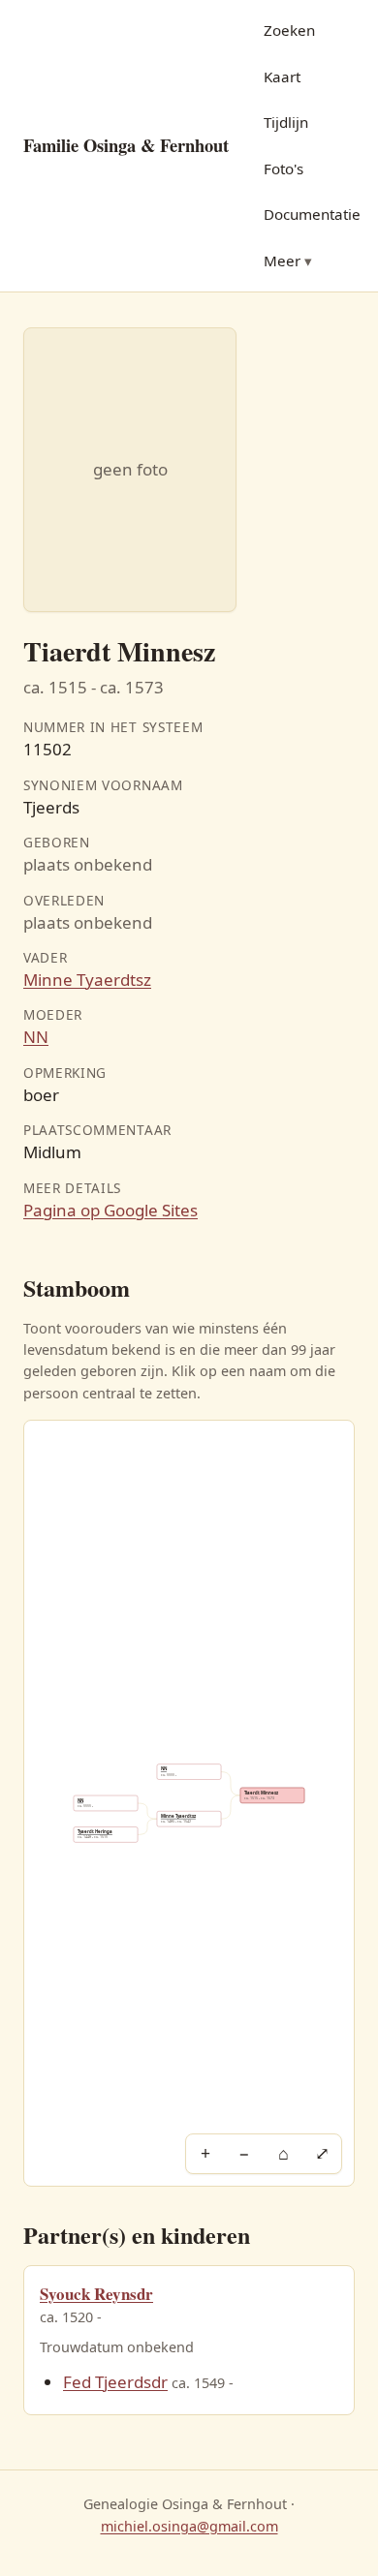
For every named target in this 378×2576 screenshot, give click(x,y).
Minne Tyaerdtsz (87, 980)
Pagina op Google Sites (110, 1210)
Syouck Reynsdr (96, 2294)
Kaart (282, 77)
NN (36, 1037)
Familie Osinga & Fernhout (126, 145)
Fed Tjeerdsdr (115, 2382)
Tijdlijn (286, 122)
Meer (282, 261)
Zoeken (289, 30)
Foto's (283, 169)
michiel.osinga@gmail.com (189, 2526)
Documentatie (312, 214)
